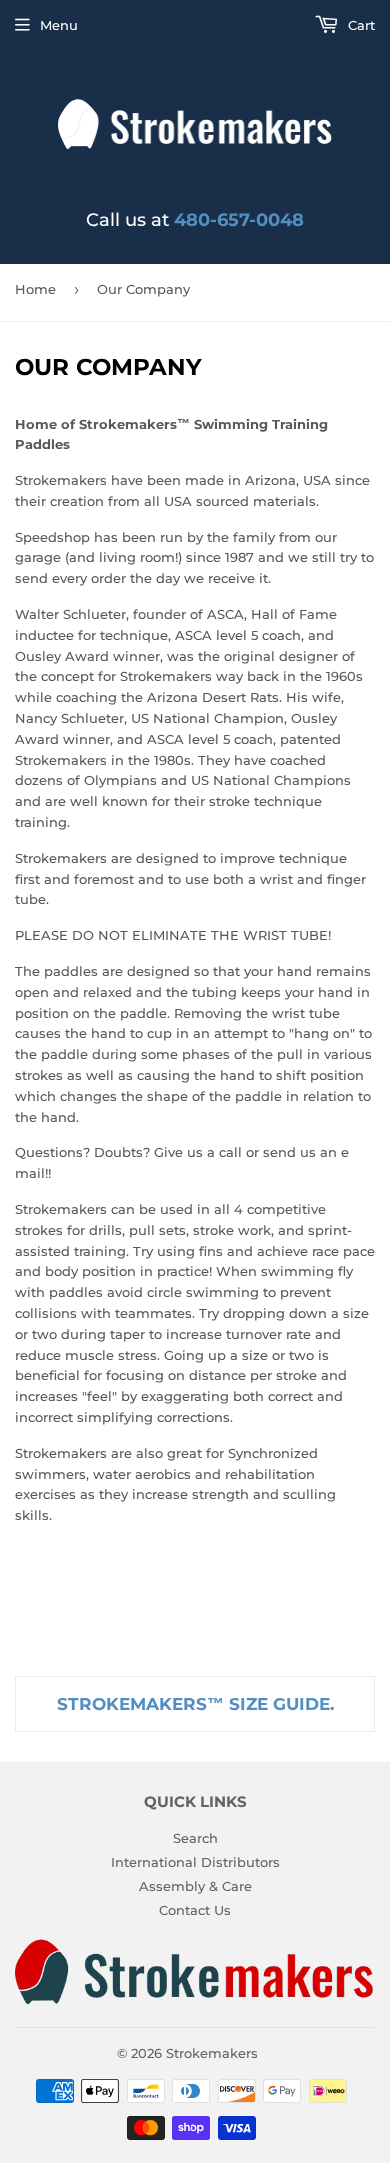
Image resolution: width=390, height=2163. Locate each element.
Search (195, 1838)
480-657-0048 (239, 220)
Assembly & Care (195, 1886)
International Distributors (195, 1862)
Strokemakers (212, 2053)
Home (35, 289)
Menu (59, 25)
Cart (359, 25)
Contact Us (195, 1910)
